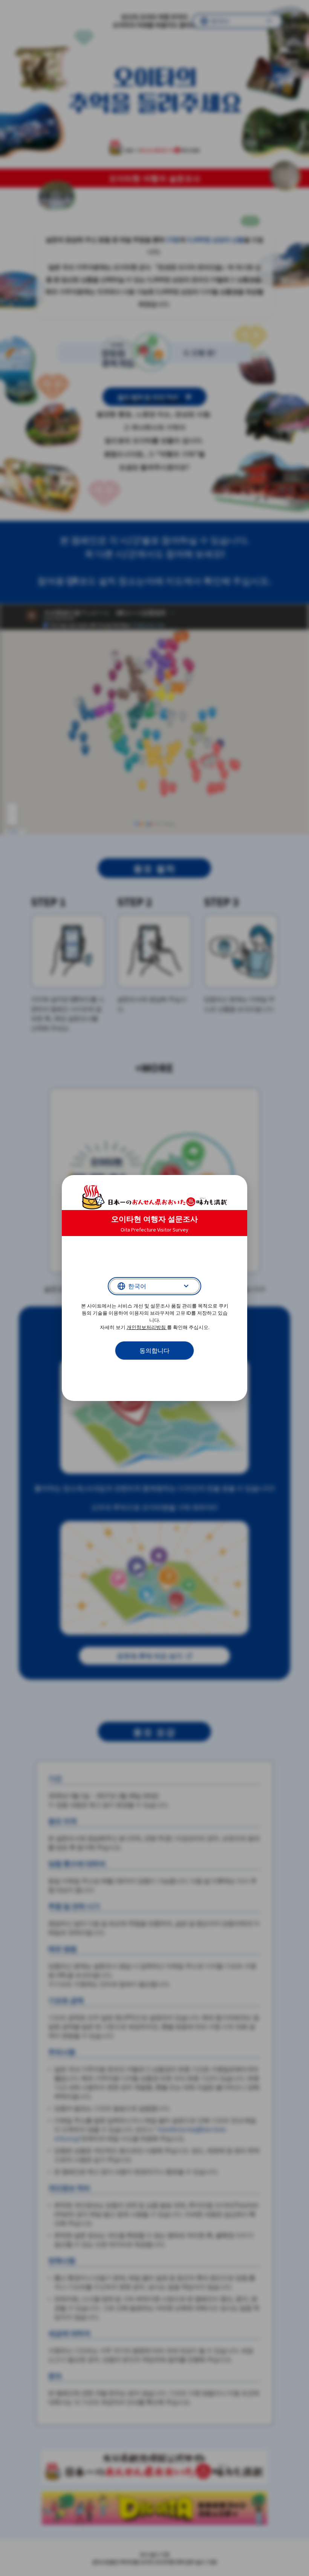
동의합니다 (154, 1351)
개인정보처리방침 (147, 1327)
